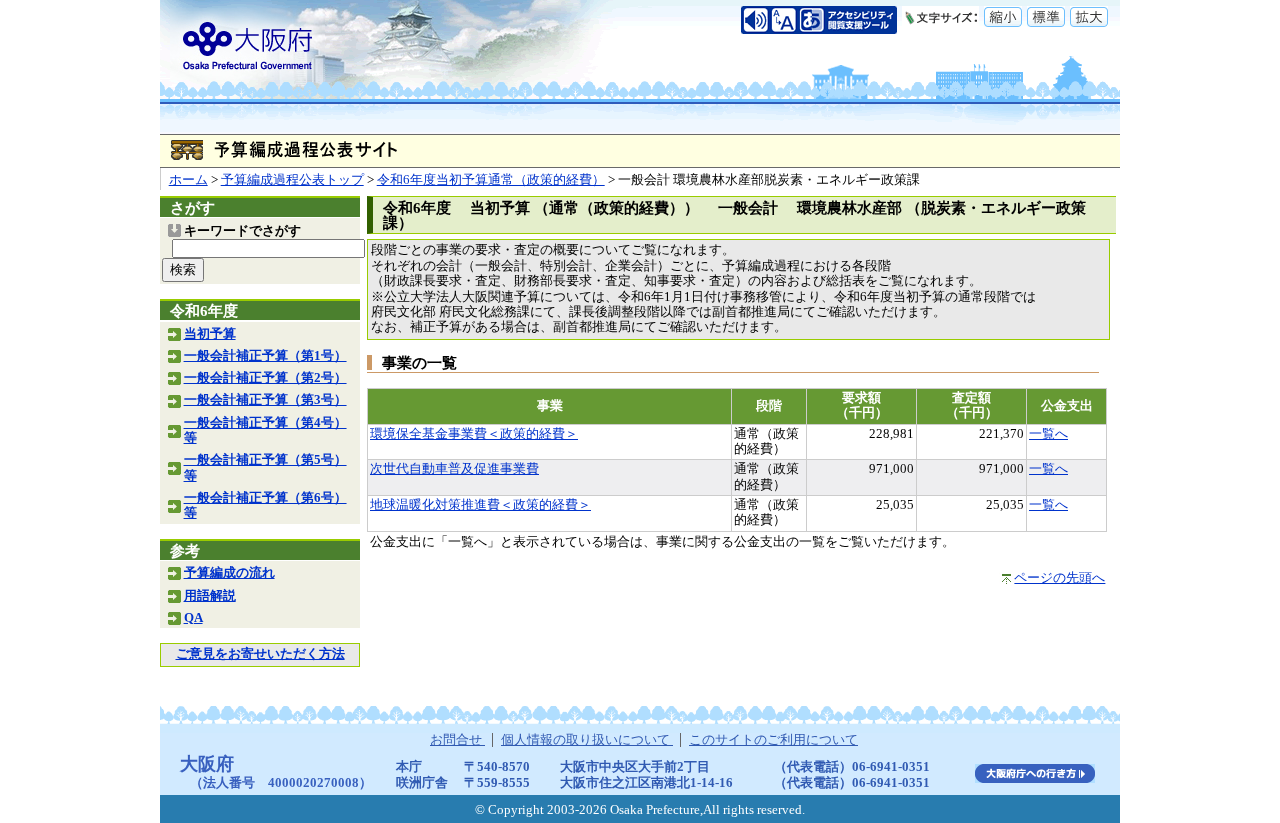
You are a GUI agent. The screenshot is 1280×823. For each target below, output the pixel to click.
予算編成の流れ (229, 573)
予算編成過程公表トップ (292, 180)
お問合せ (457, 740)
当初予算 (210, 334)
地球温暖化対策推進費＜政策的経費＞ (480, 505)
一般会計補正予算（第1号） (265, 356)
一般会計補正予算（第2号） (265, 378)
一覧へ (1048, 434)
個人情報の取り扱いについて (587, 740)
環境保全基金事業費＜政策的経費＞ (474, 434)
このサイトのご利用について (773, 740)
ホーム (188, 180)
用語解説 (210, 596)
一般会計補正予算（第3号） (265, 400)
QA (193, 618)
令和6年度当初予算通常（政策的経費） (491, 180)
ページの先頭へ (1059, 578)
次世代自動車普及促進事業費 (454, 469)
